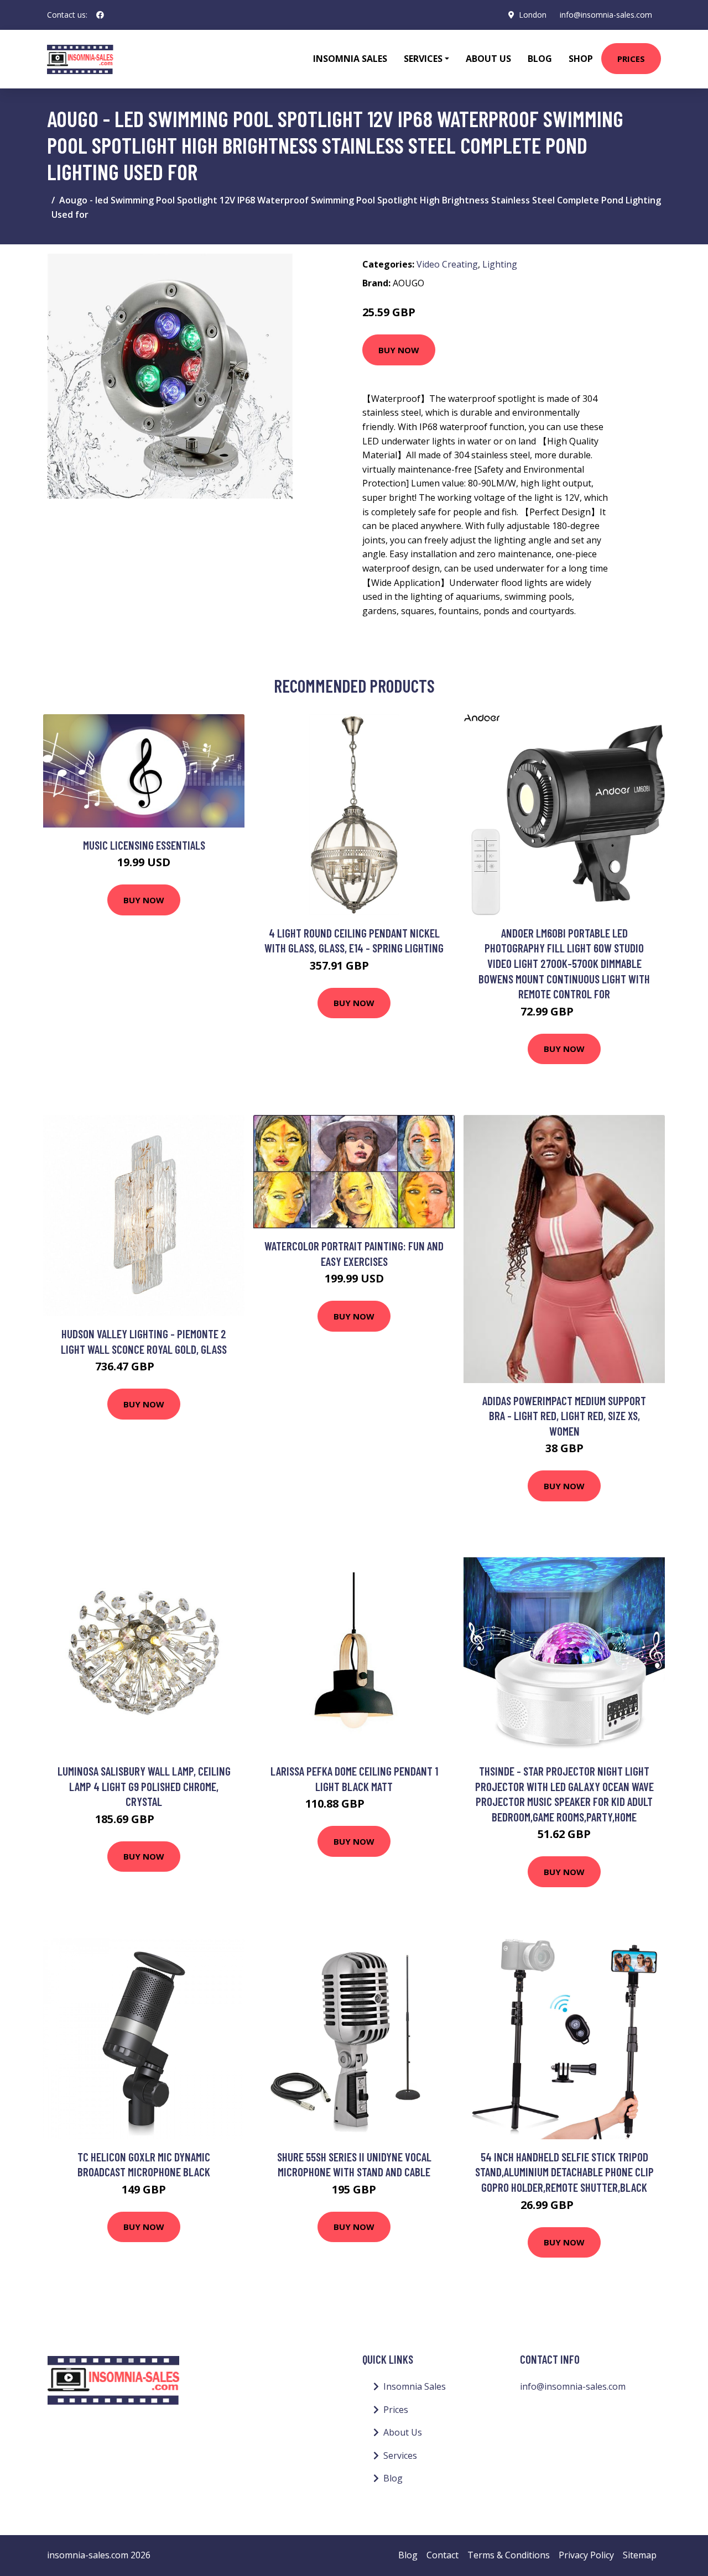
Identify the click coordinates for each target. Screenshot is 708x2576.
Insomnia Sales (350, 59)
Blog (540, 59)
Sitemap (640, 2555)
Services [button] (423, 59)
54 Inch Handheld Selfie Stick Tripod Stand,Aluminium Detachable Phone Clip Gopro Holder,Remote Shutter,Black (564, 2172)
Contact (442, 2555)
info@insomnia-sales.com (606, 15)
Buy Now (399, 350)
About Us (488, 59)
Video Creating (447, 264)
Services (400, 2455)
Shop (581, 59)
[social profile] (100, 15)
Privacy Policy (586, 2555)
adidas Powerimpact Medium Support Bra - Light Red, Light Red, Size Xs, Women (564, 1416)
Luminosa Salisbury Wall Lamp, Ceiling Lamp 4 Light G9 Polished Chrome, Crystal (144, 1786)
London (533, 15)
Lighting (500, 264)
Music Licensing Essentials (144, 845)
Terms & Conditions (509, 2555)
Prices (631, 59)
